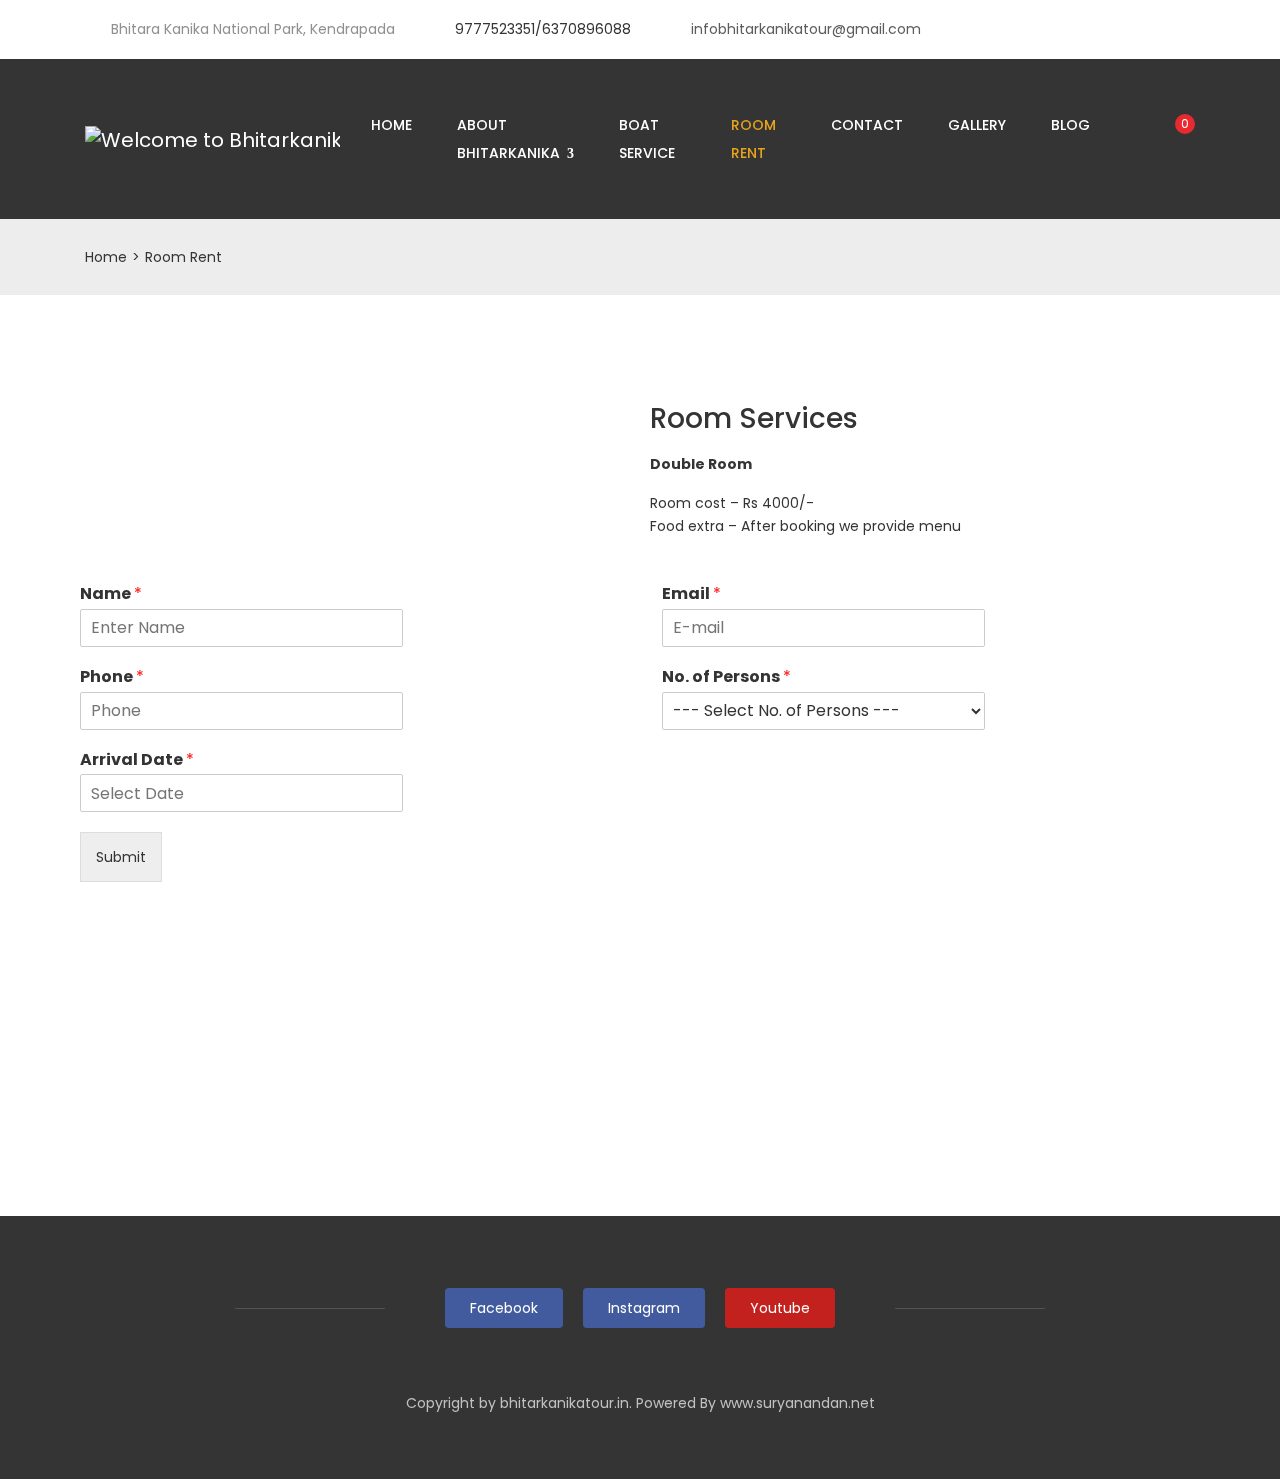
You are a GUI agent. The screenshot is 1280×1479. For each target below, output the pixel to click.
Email (691, 594)
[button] (355, 419)
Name (111, 594)
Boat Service (647, 139)
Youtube (780, 1308)
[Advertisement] (640, 1066)
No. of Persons (726, 677)
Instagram (644, 1308)
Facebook (504, 1308)
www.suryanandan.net (797, 1403)
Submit (121, 857)
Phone (112, 677)
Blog (1070, 125)
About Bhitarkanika (510, 139)
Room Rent (753, 139)
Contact (867, 125)
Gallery (977, 125)
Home (391, 125)
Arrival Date (137, 760)
